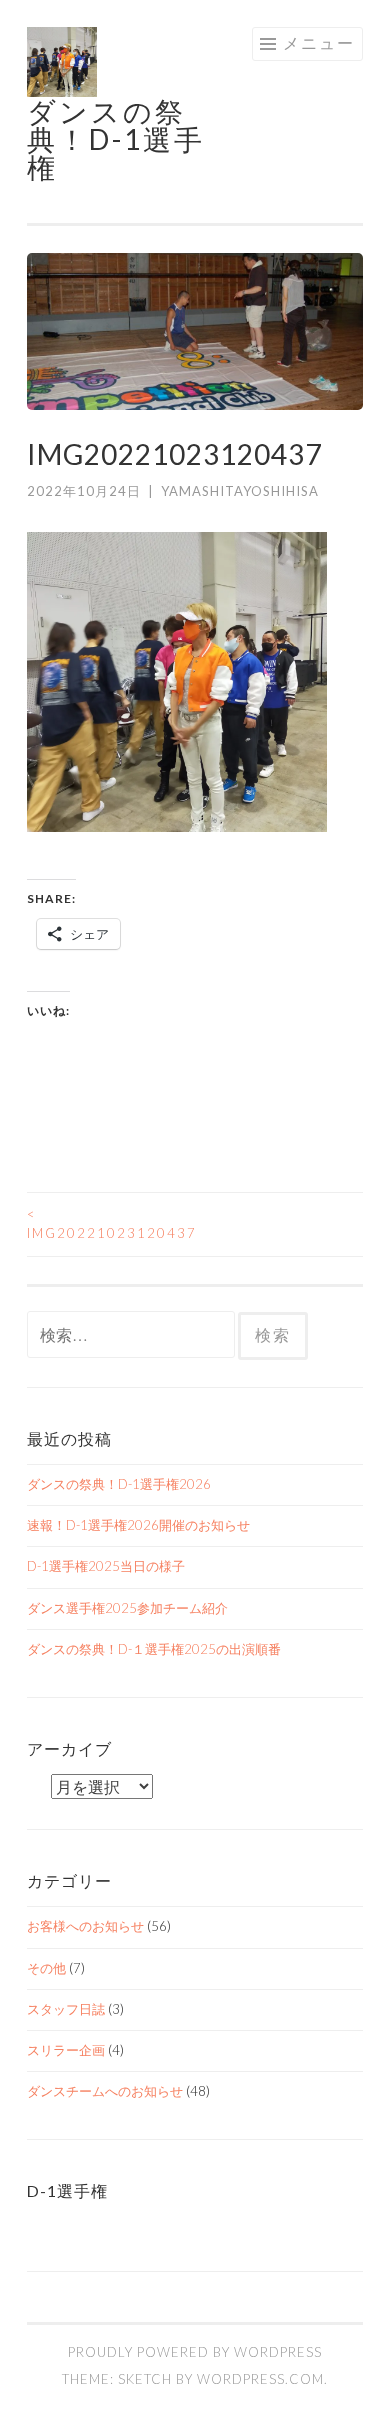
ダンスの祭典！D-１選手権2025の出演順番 (154, 1649)
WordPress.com (260, 2379)
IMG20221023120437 (111, 1224)
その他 (46, 1968)
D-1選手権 (67, 2190)
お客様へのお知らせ (85, 1926)
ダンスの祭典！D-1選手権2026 (119, 1484)
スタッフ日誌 (66, 2009)
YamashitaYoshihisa (240, 491)
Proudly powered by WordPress (195, 2352)
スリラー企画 (66, 2050)
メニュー (319, 42)
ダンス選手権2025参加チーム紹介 (127, 1608)
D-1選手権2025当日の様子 (106, 1566)
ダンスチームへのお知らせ (105, 2091)
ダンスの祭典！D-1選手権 (116, 139)
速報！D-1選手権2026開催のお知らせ (138, 1525)
